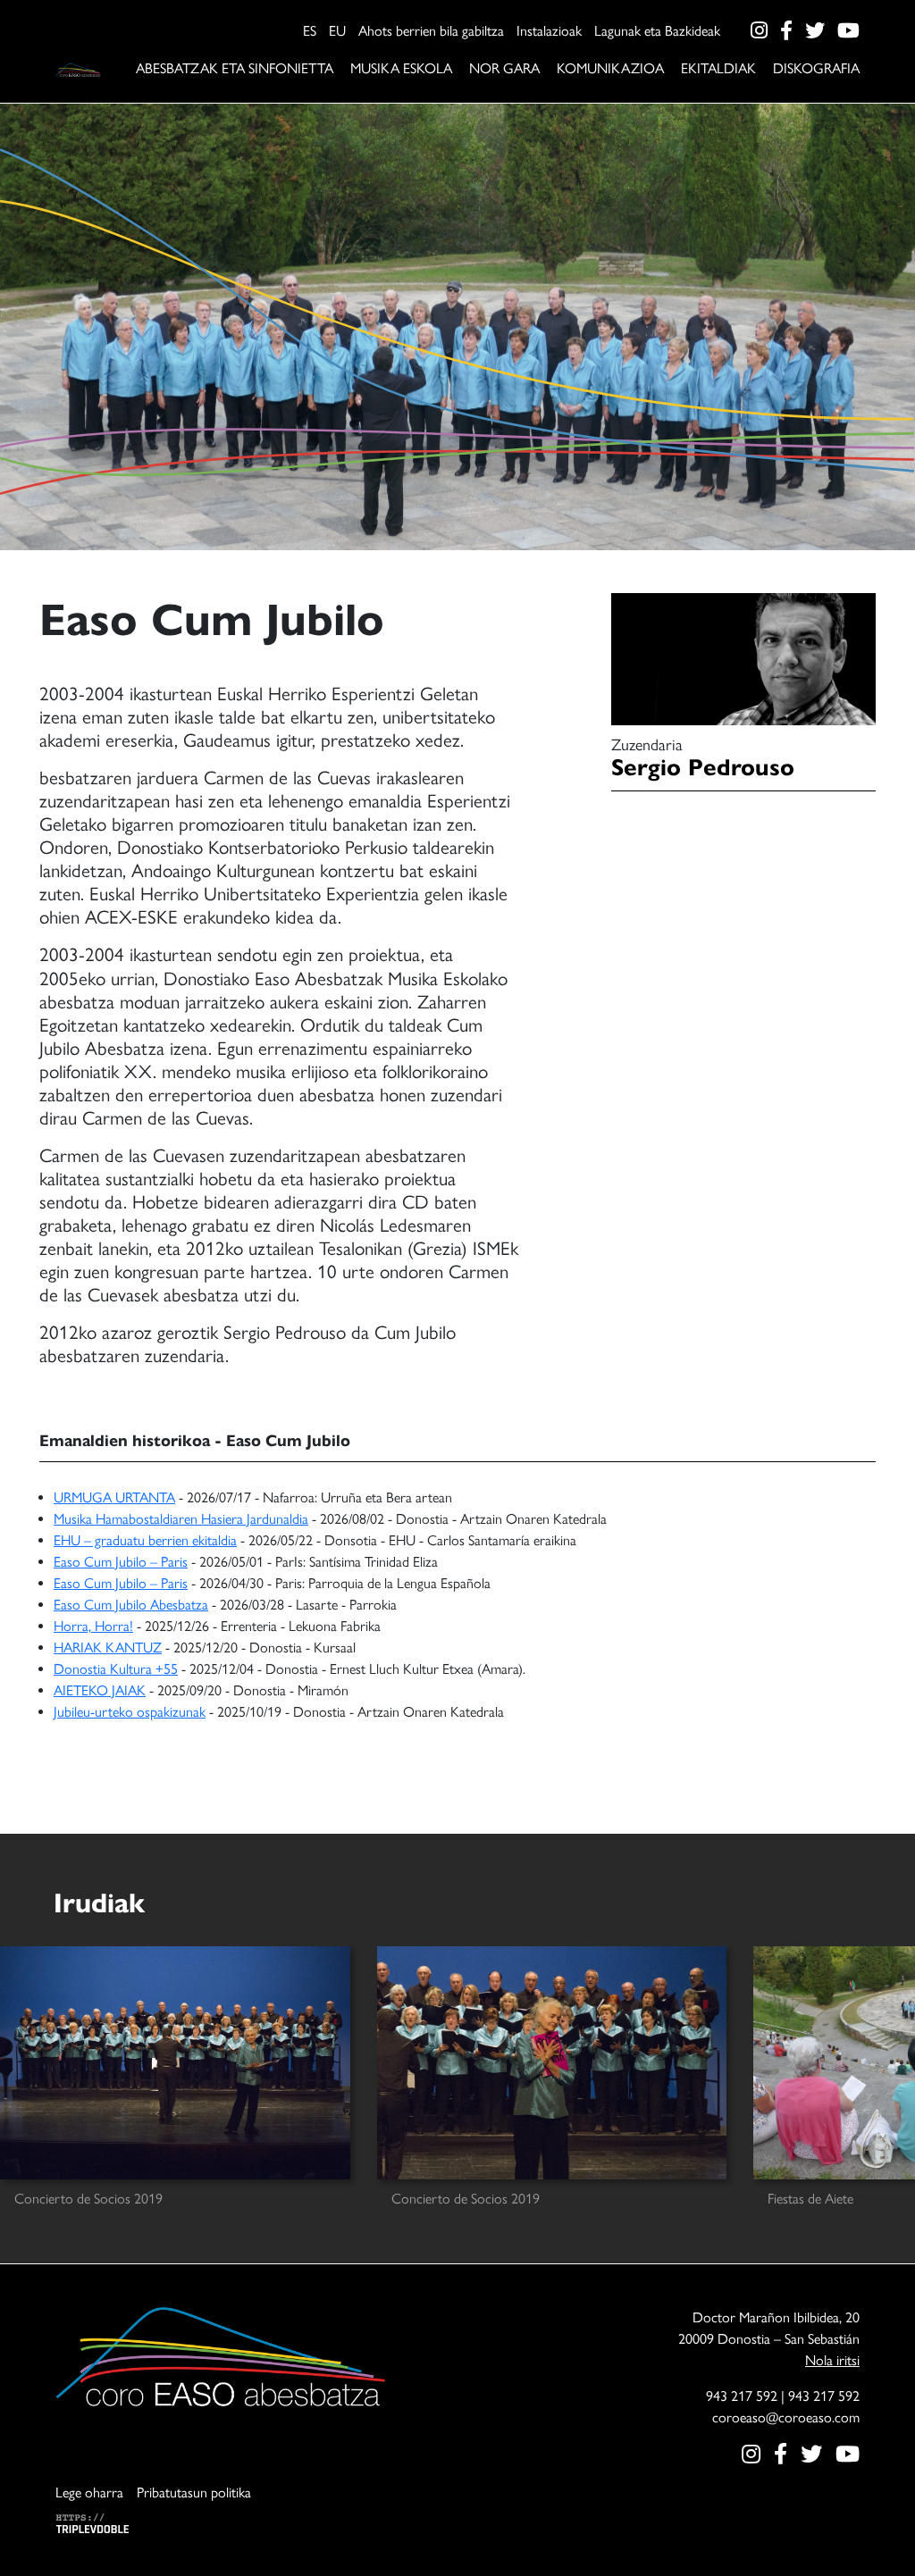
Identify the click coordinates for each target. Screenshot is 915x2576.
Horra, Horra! (93, 1626)
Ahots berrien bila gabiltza (431, 31)
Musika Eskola (401, 68)
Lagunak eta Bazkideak (657, 31)
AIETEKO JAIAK (100, 1690)
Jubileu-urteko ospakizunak (130, 1712)
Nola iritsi (832, 2360)
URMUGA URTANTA (114, 1497)
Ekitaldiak (718, 68)
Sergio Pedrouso (703, 767)
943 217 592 (742, 2396)
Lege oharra (89, 2492)
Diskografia (816, 68)
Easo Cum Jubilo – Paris (121, 1562)
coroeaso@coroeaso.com (786, 2417)
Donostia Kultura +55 (116, 1669)
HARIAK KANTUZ (108, 1648)
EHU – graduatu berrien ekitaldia (145, 1540)
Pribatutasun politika (194, 2492)
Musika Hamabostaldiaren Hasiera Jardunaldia (181, 1519)
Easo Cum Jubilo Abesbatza (131, 1605)
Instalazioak (549, 31)
